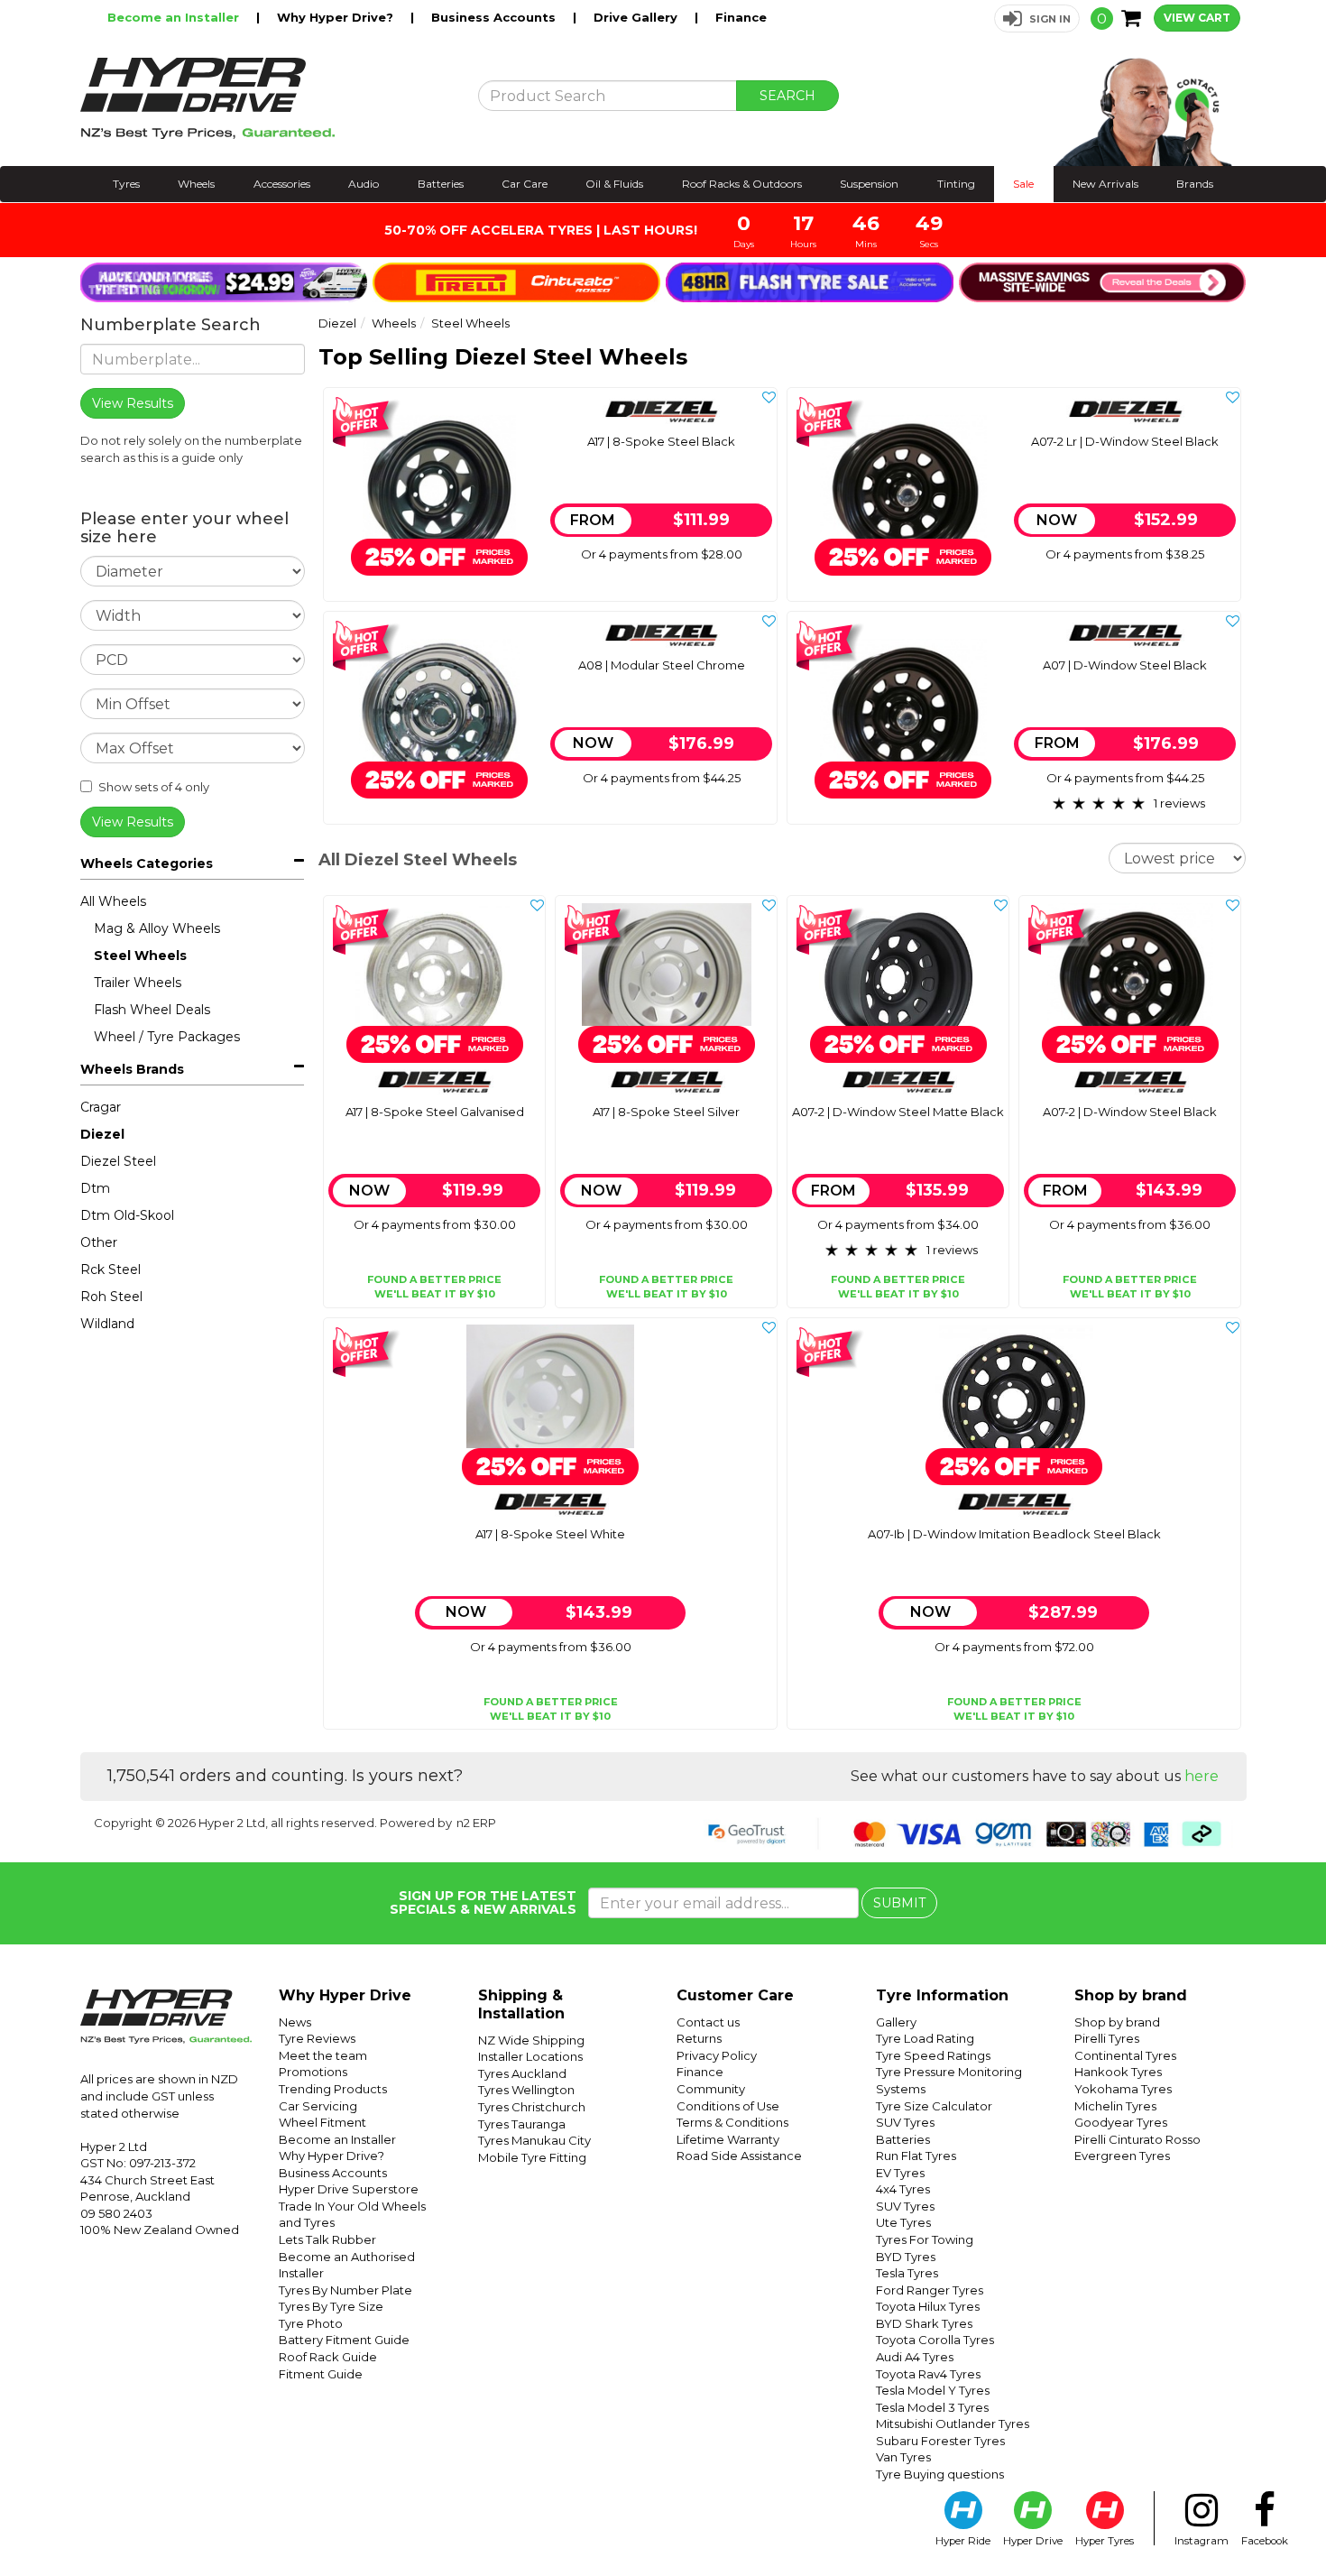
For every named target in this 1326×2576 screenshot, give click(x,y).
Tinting (956, 184)
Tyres (126, 184)
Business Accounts (495, 17)
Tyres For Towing (925, 2239)
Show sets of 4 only (154, 787)
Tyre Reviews (317, 2038)
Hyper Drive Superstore (349, 2189)
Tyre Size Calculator (934, 2106)
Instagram (1202, 2541)
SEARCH (787, 96)
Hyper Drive (1033, 2541)
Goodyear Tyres (1121, 2122)
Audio (364, 184)
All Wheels (113, 901)
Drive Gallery (637, 17)
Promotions (313, 2072)
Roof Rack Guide (328, 2357)
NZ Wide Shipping (531, 2040)
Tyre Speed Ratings (933, 2055)
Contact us (708, 2022)
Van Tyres (903, 2457)
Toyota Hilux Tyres (928, 2306)
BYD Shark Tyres (924, 2323)
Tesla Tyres (907, 2273)
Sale (1023, 184)
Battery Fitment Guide (344, 2340)
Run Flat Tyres (916, 2156)
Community (711, 2089)
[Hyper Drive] (266, 98)
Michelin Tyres (1115, 2106)
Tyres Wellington (526, 2090)
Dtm (95, 1188)
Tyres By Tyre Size (331, 2306)
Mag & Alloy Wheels (157, 928)
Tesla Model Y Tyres (933, 2390)
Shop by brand (1117, 2022)
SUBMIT (899, 1903)
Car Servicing (318, 2106)
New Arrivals (1105, 184)
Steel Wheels (140, 956)
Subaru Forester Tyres (940, 2441)
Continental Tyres (1125, 2055)
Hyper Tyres (1105, 2541)
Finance (741, 17)
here (1202, 1776)
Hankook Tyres (1118, 2072)
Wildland (107, 1324)
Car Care (525, 184)
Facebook (1265, 2541)
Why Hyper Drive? (337, 17)
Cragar (101, 1107)
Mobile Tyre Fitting (532, 2157)
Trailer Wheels (138, 983)
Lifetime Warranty (728, 2139)
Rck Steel (110, 1270)
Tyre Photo (311, 2323)
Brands (1195, 184)
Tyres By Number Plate (345, 2290)
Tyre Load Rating (925, 2038)
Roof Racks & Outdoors (742, 184)
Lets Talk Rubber (327, 2239)
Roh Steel (111, 1297)
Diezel (102, 1134)
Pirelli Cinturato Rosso (1137, 2139)
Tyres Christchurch (532, 2107)
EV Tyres (900, 2173)
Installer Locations (530, 2056)
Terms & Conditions (732, 2122)
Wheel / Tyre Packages (167, 1037)
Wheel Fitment (322, 2122)
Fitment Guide (321, 2374)
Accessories (282, 184)
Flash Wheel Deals (152, 1010)
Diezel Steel (118, 1161)
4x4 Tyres (903, 2189)
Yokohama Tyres (1123, 2089)
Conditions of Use (728, 2106)
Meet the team (323, 2055)
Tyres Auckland (522, 2073)
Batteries (441, 184)
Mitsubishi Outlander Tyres (953, 2424)
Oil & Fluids (614, 184)
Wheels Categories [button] (147, 863)
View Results (133, 822)
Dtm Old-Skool (127, 1215)
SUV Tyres (905, 2122)
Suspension (869, 184)
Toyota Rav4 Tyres (928, 2374)
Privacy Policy (717, 2055)
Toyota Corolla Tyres (935, 2340)
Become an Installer (175, 17)
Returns (699, 2038)
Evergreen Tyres (1122, 2156)
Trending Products (333, 2089)
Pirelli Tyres (1107, 2038)
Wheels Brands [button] (132, 1069)
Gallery (896, 2022)
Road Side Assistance (739, 2156)
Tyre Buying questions (940, 2474)
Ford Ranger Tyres (930, 2290)
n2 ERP (476, 1823)
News (295, 2022)
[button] (1037, 18)
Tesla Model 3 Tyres (932, 2407)
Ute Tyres (903, 2222)
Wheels (196, 184)
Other (99, 1242)
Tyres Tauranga (522, 2124)
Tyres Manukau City (534, 2140)
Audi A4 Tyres (915, 2357)
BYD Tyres (906, 2257)
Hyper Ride (963, 2541)
